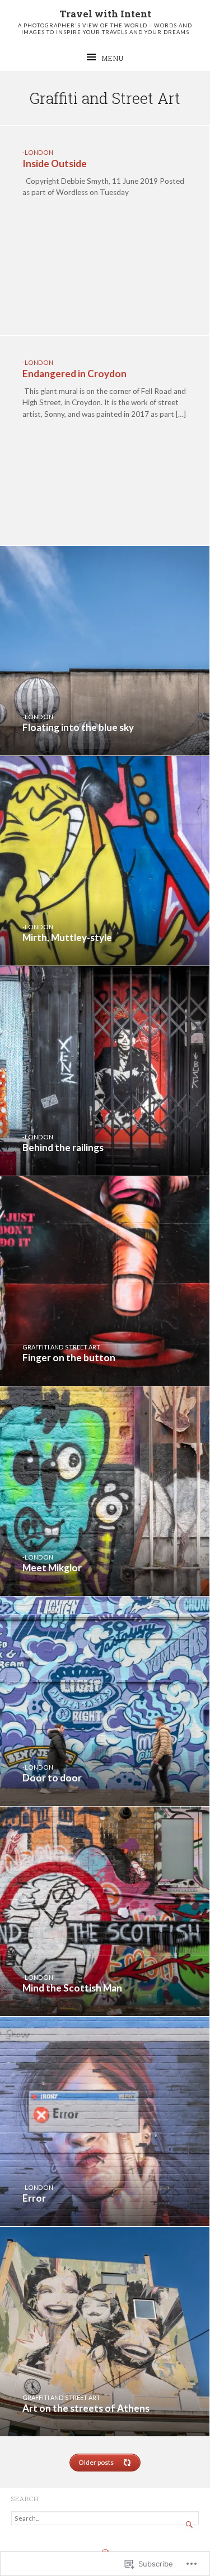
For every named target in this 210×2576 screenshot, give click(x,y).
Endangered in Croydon (74, 374)
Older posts (96, 2462)
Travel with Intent (105, 14)
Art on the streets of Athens (86, 2408)
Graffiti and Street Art (61, 1347)
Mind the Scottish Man (72, 1988)
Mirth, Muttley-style (67, 937)
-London (38, 152)
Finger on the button (69, 1358)
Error (34, 2198)
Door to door (52, 1778)
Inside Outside (55, 163)
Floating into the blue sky (78, 727)
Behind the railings (63, 1147)
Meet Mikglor (52, 1568)
